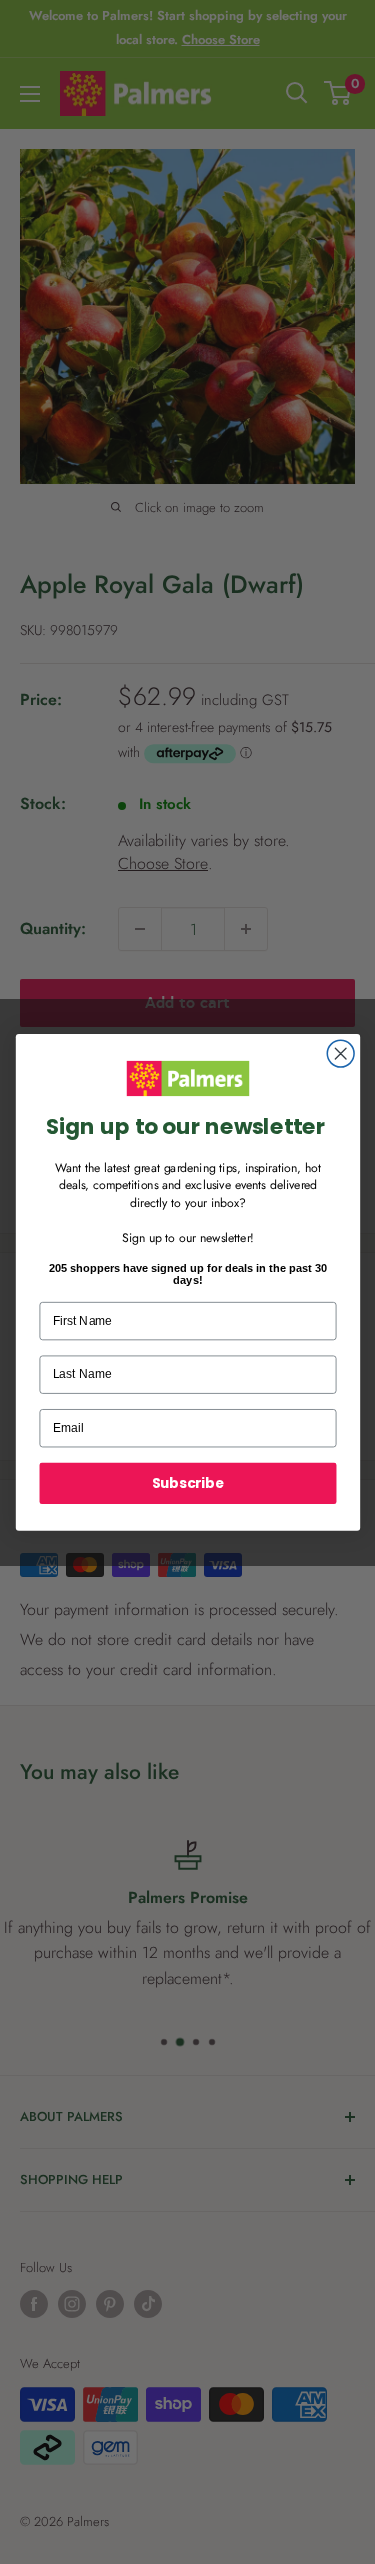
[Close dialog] (340, 1053)
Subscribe (187, 1482)
